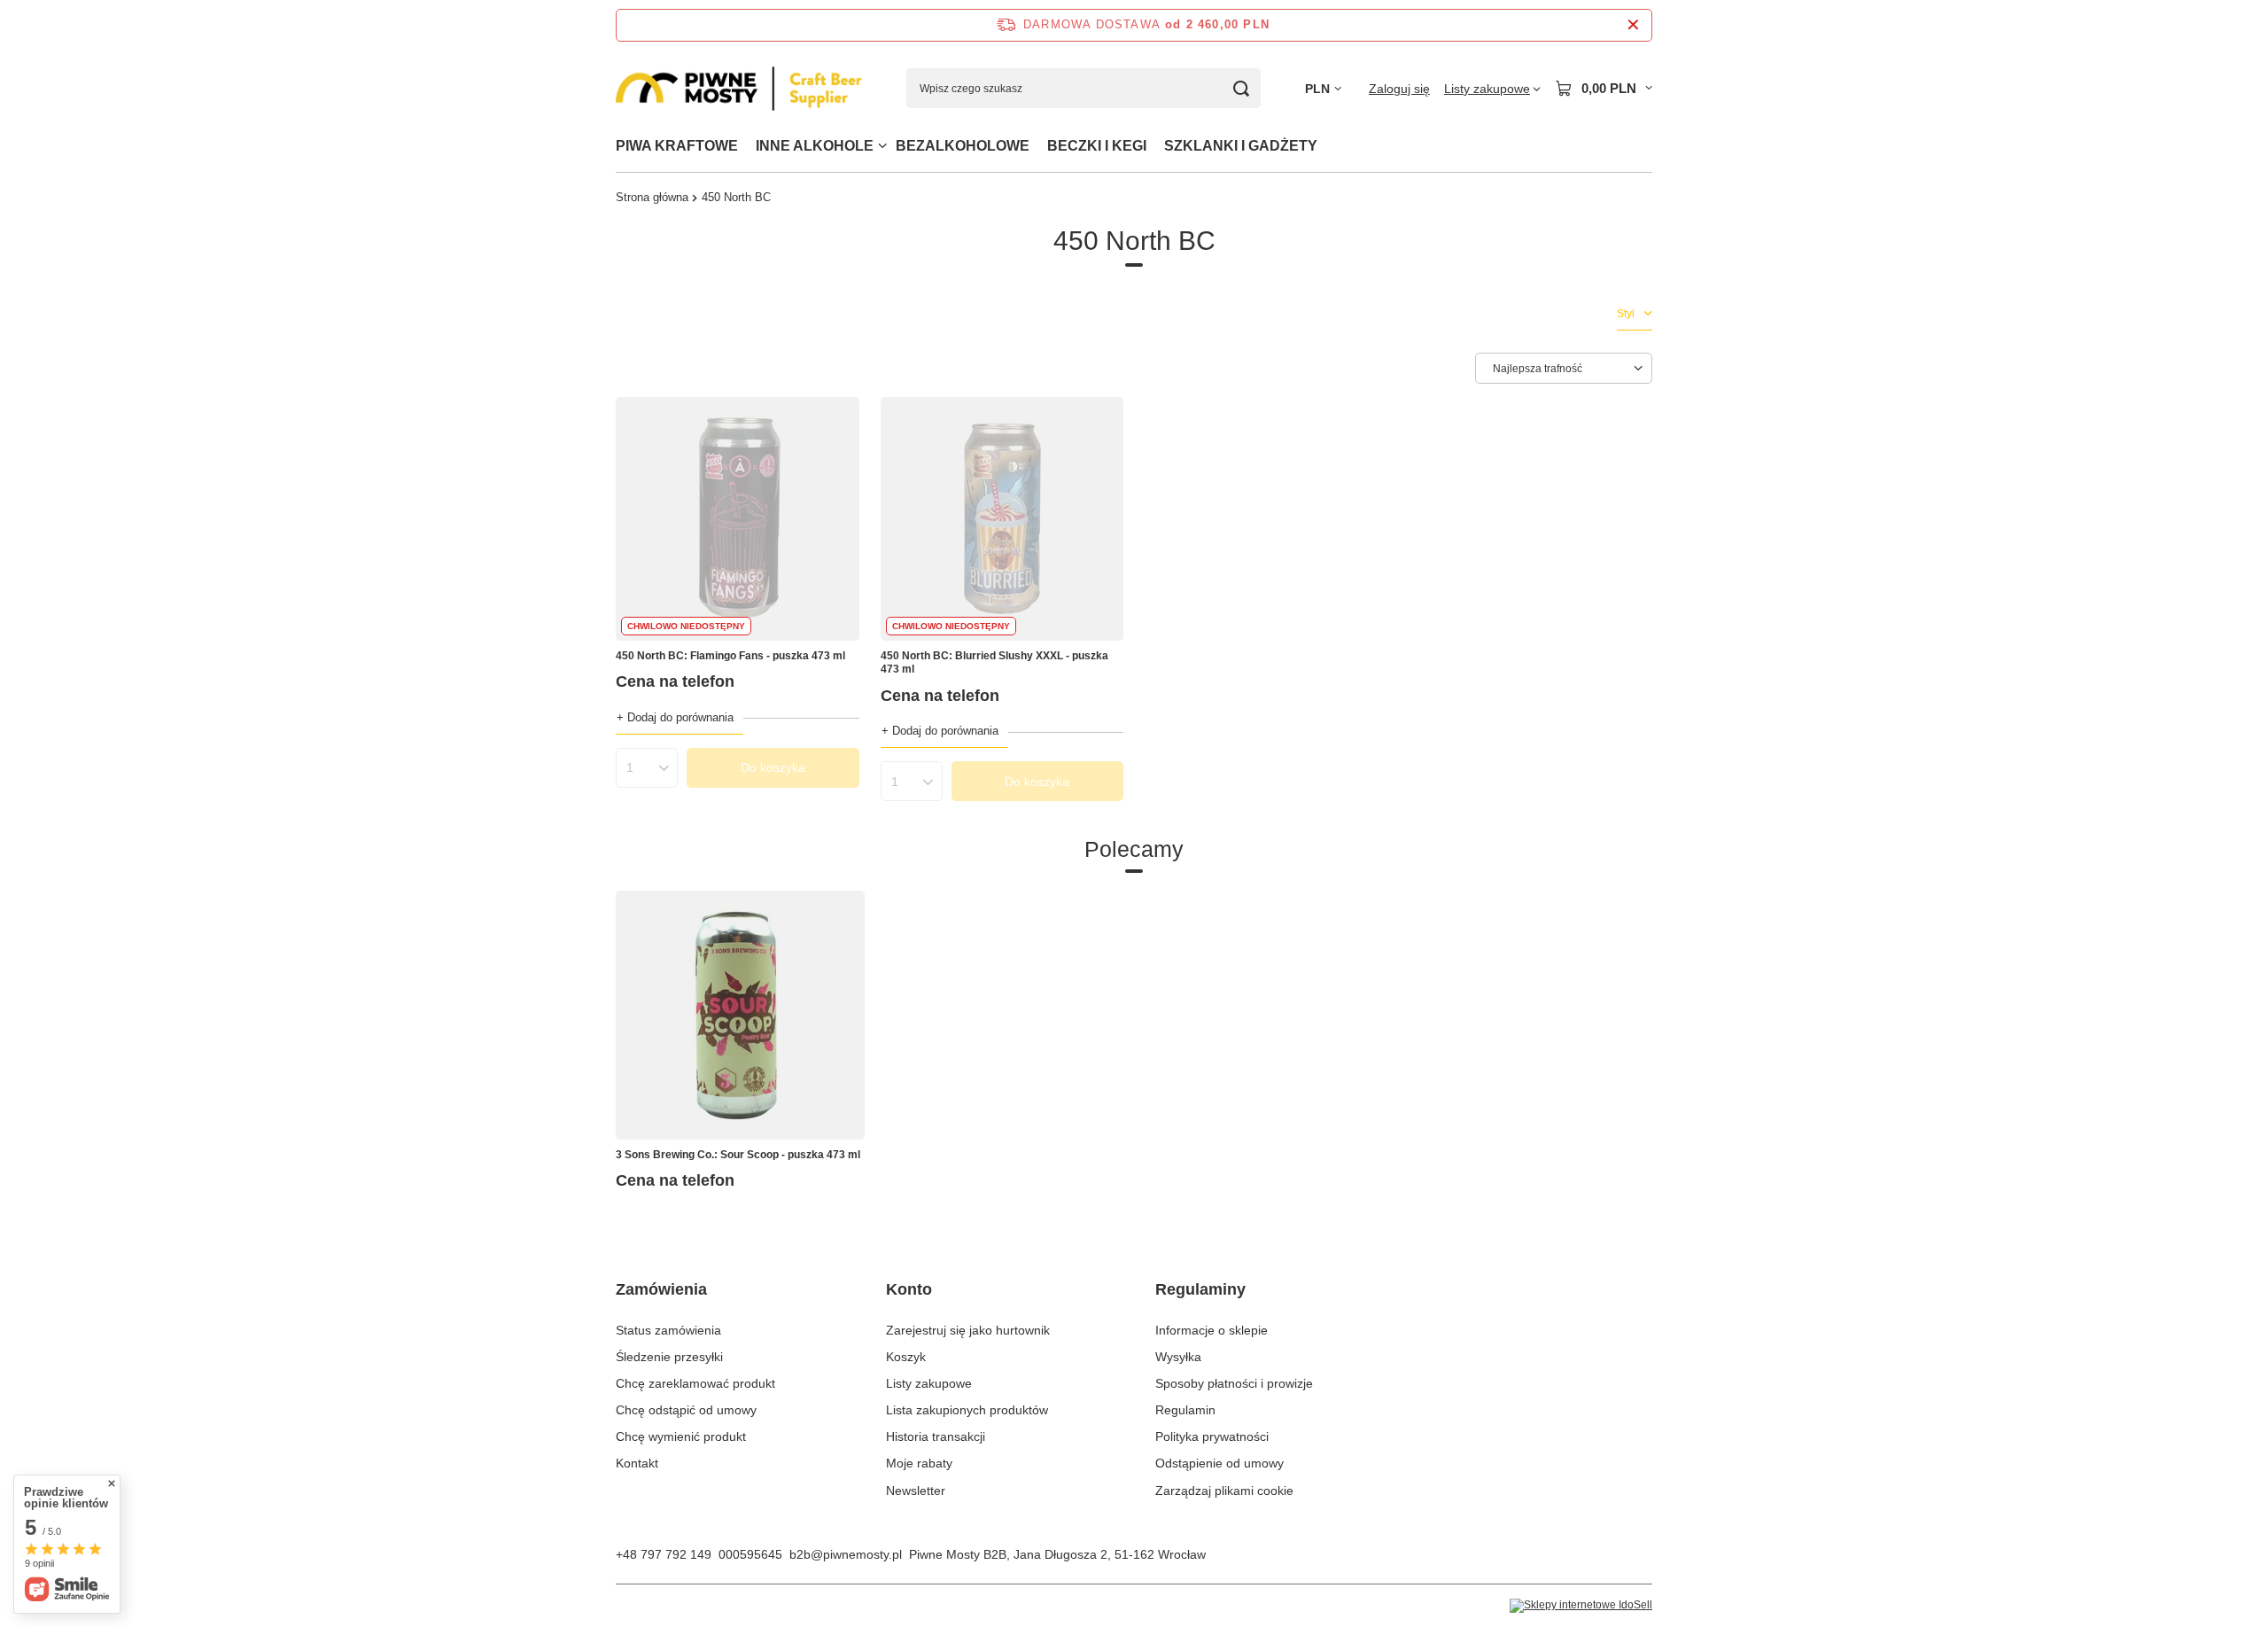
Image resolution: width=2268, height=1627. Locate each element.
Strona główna (652, 197)
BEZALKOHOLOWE (963, 146)
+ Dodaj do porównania (675, 717)
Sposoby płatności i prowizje (1234, 1383)
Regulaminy (1200, 1289)
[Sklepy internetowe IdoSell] (1581, 1606)
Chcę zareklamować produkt (695, 1383)
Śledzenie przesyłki (669, 1357)
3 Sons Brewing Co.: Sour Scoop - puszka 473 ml (738, 1155)
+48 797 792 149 (664, 1554)
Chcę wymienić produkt (681, 1436)
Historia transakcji (936, 1436)
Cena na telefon (675, 681)
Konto (909, 1289)
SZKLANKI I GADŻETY (1241, 146)
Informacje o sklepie (1212, 1330)
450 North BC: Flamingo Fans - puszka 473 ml (730, 656)
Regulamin (1185, 1410)
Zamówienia (661, 1289)
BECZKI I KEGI (1097, 146)
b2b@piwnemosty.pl (846, 1554)
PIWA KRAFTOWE (677, 146)
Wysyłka (1178, 1357)
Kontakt (637, 1463)
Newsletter (916, 1491)
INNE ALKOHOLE (815, 146)
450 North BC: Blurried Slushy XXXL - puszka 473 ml (994, 663)
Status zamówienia (668, 1330)
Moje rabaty (919, 1463)
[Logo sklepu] (739, 89)
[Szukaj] (1241, 88)
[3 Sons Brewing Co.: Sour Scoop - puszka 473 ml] (740, 1015)
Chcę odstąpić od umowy (686, 1410)
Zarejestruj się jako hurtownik (968, 1330)
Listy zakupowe (929, 1383)
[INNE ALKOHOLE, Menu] (882, 146)
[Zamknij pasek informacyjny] (1633, 25)
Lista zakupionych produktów (967, 1410)
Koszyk (906, 1357)
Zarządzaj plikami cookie (1224, 1491)
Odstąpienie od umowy (1219, 1463)
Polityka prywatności (1212, 1436)
